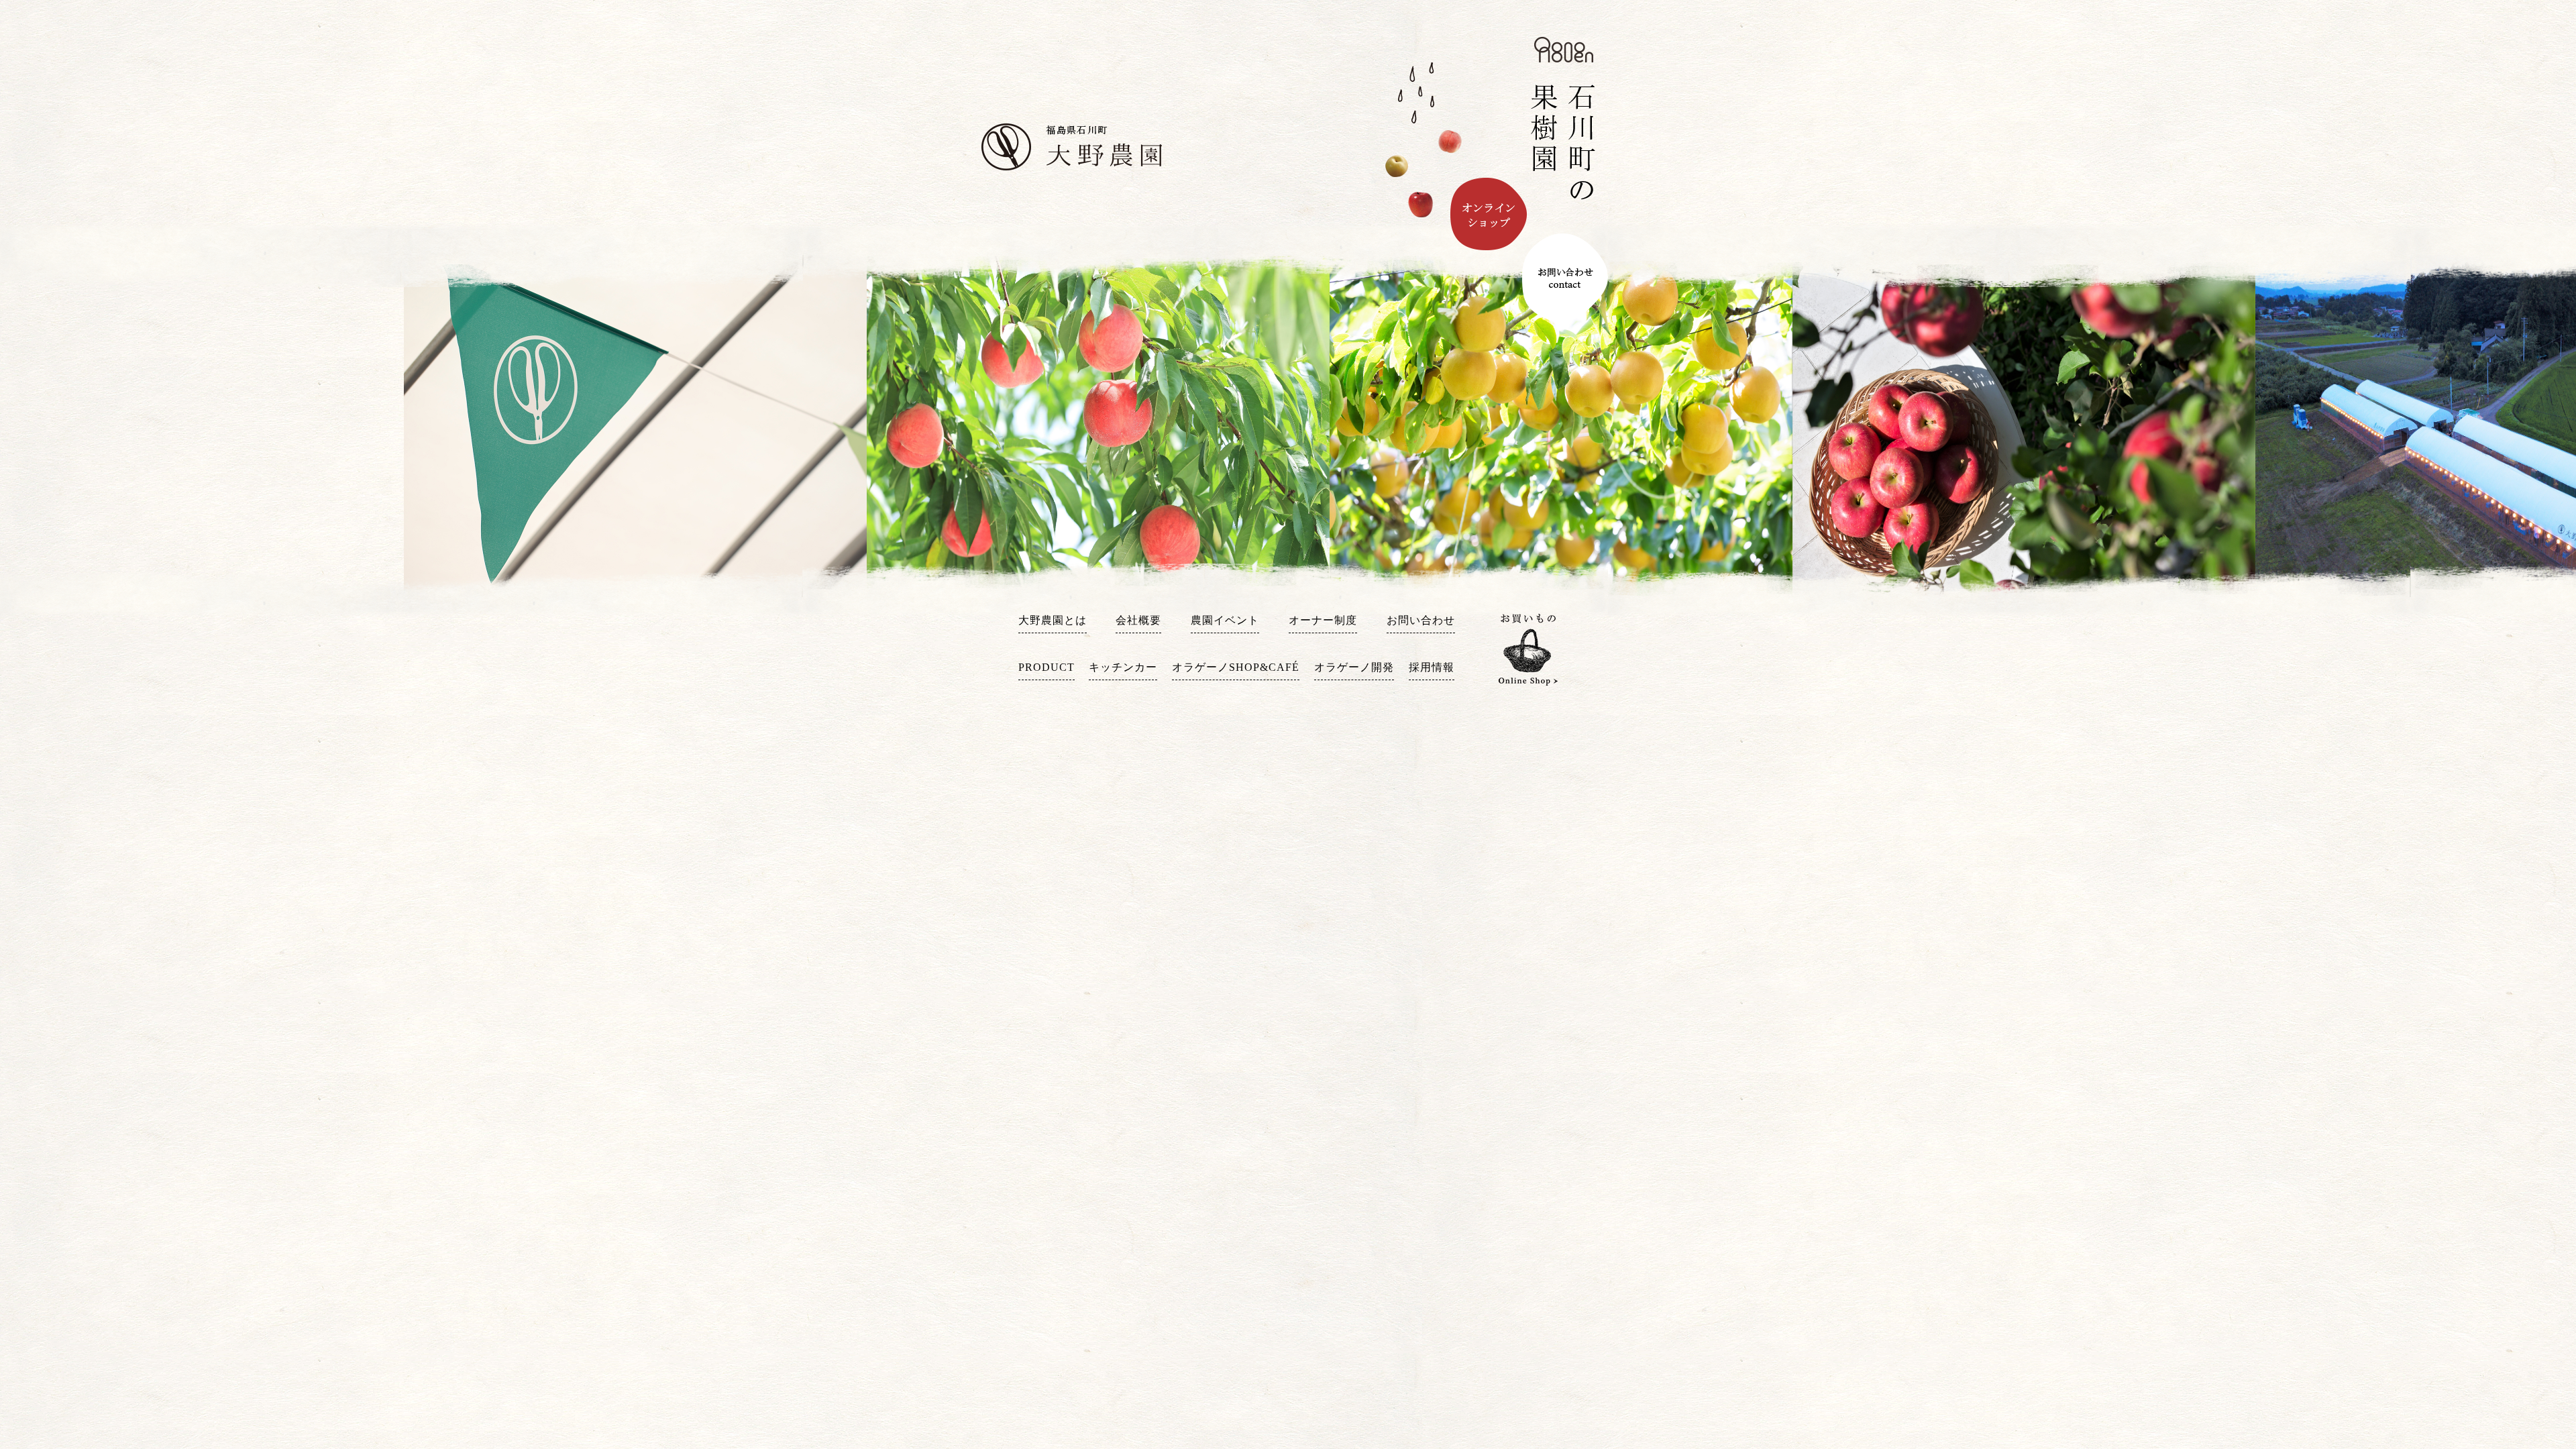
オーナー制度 (1323, 620)
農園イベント (1225, 620)
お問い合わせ (1421, 620)
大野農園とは (1053, 620)
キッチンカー (1123, 667)
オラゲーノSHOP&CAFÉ (1236, 667)
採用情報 (1432, 667)
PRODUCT (1046, 667)
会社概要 (1138, 620)
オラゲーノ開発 (1354, 667)
